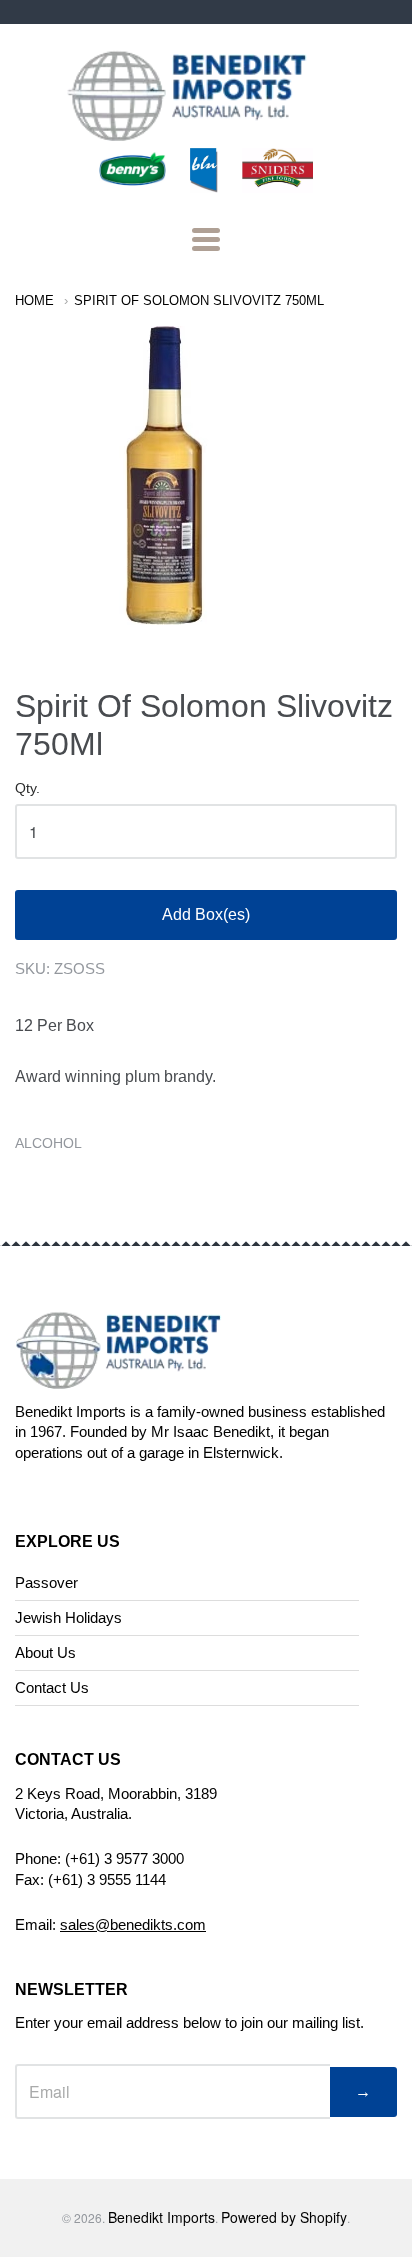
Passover (46, 1582)
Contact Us (52, 1687)
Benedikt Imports (161, 2217)
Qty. (27, 788)
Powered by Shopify (284, 2217)
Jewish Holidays (68, 1617)
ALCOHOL (48, 1143)
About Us (45, 1652)
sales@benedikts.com (133, 1924)
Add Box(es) (206, 914)
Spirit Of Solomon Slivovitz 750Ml (199, 300)
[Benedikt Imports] (206, 130)
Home (34, 300)
